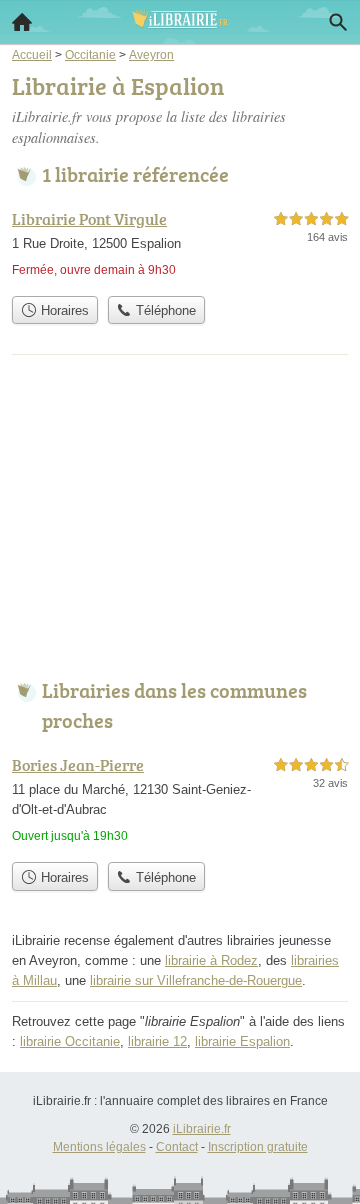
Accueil (22, 22)
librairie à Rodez (211, 960)
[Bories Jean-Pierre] (180, 802)
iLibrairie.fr (202, 1129)
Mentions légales (99, 1147)
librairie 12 (157, 1041)
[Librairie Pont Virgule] (180, 246)
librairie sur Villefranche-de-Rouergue (196, 980)
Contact (177, 1147)
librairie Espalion (242, 1041)
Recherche (338, 22)
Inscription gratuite (258, 1147)
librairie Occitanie (70, 1041)
